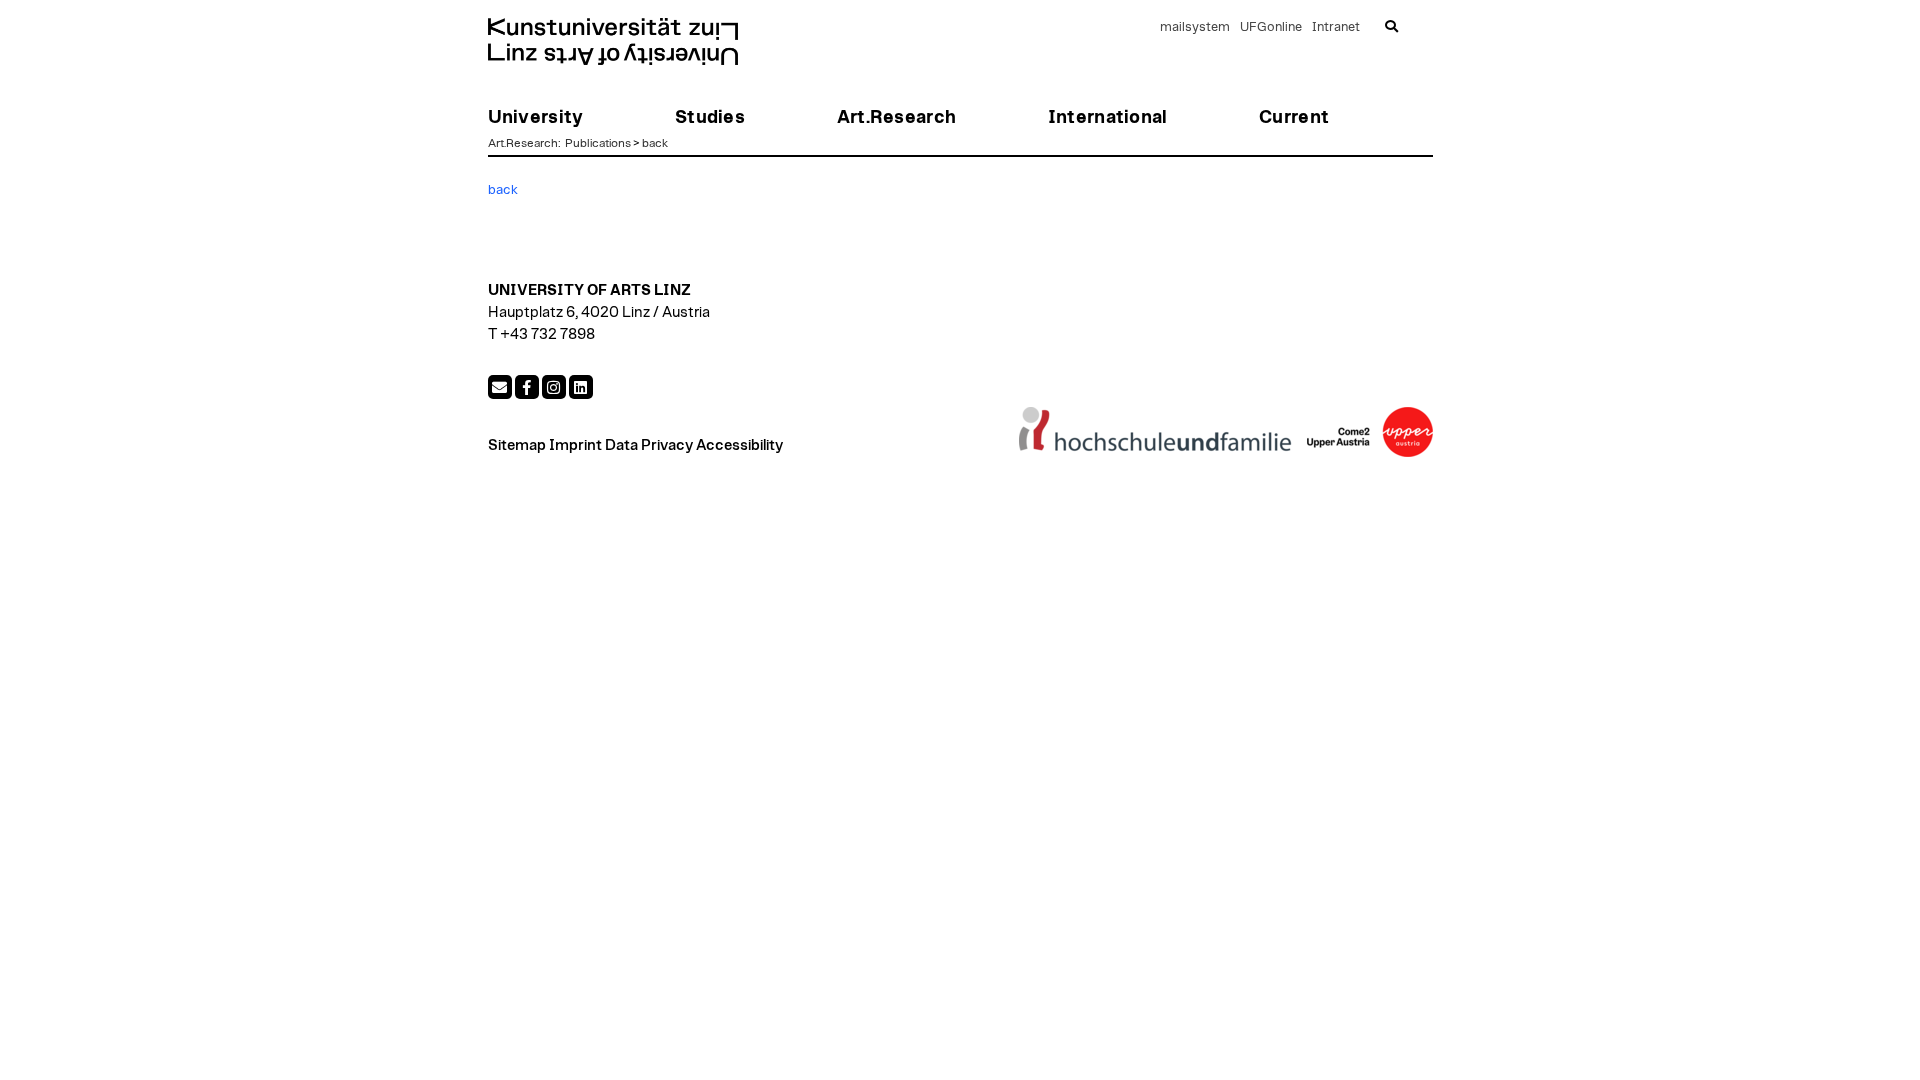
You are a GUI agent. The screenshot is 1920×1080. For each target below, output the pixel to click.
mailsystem (1195, 27)
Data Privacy (649, 445)
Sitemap (517, 445)
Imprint (575, 445)
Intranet (1336, 27)
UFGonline (1271, 27)
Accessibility (739, 445)
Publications (598, 143)
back (655, 143)
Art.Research (523, 143)
